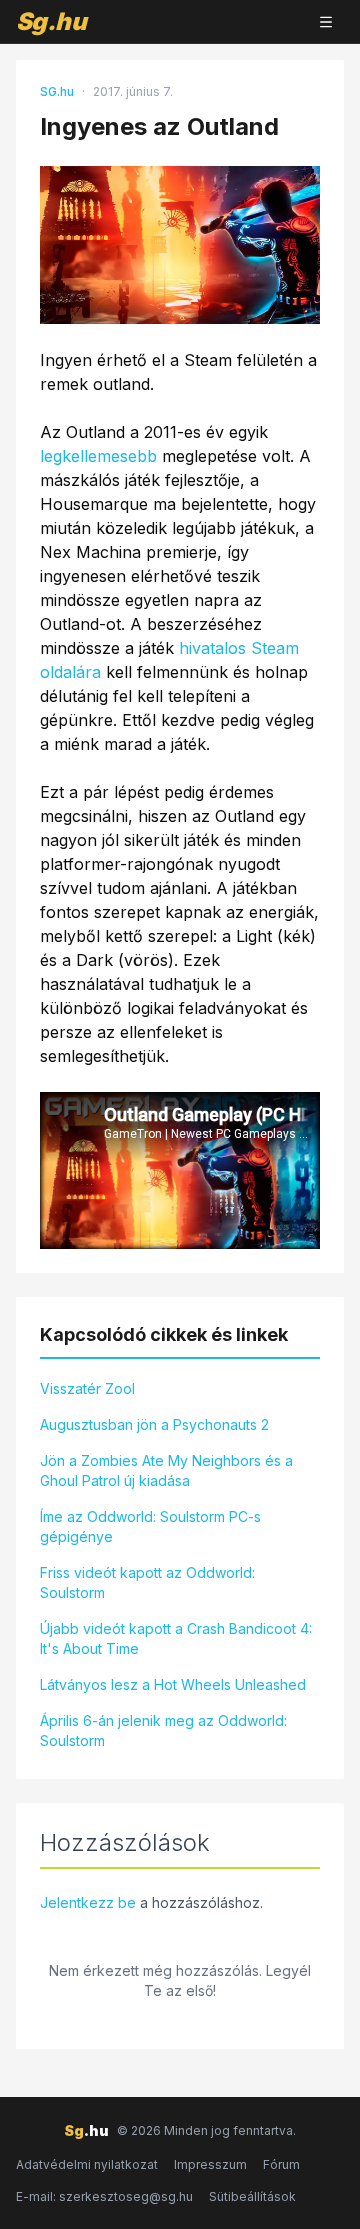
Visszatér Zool (87, 1388)
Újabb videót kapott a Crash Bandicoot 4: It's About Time (176, 1638)
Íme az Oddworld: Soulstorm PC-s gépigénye (150, 1526)
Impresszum (210, 2164)
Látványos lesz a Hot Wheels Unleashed (173, 1684)
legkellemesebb (98, 456)
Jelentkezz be (88, 1902)
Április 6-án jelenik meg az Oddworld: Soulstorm (163, 1730)
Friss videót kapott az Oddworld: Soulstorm (147, 1582)
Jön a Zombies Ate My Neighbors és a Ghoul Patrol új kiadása (166, 1470)
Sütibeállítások (252, 2196)
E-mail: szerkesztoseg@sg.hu (104, 2196)
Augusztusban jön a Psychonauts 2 (154, 1424)
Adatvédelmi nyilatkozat (87, 2164)
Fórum (281, 2164)
